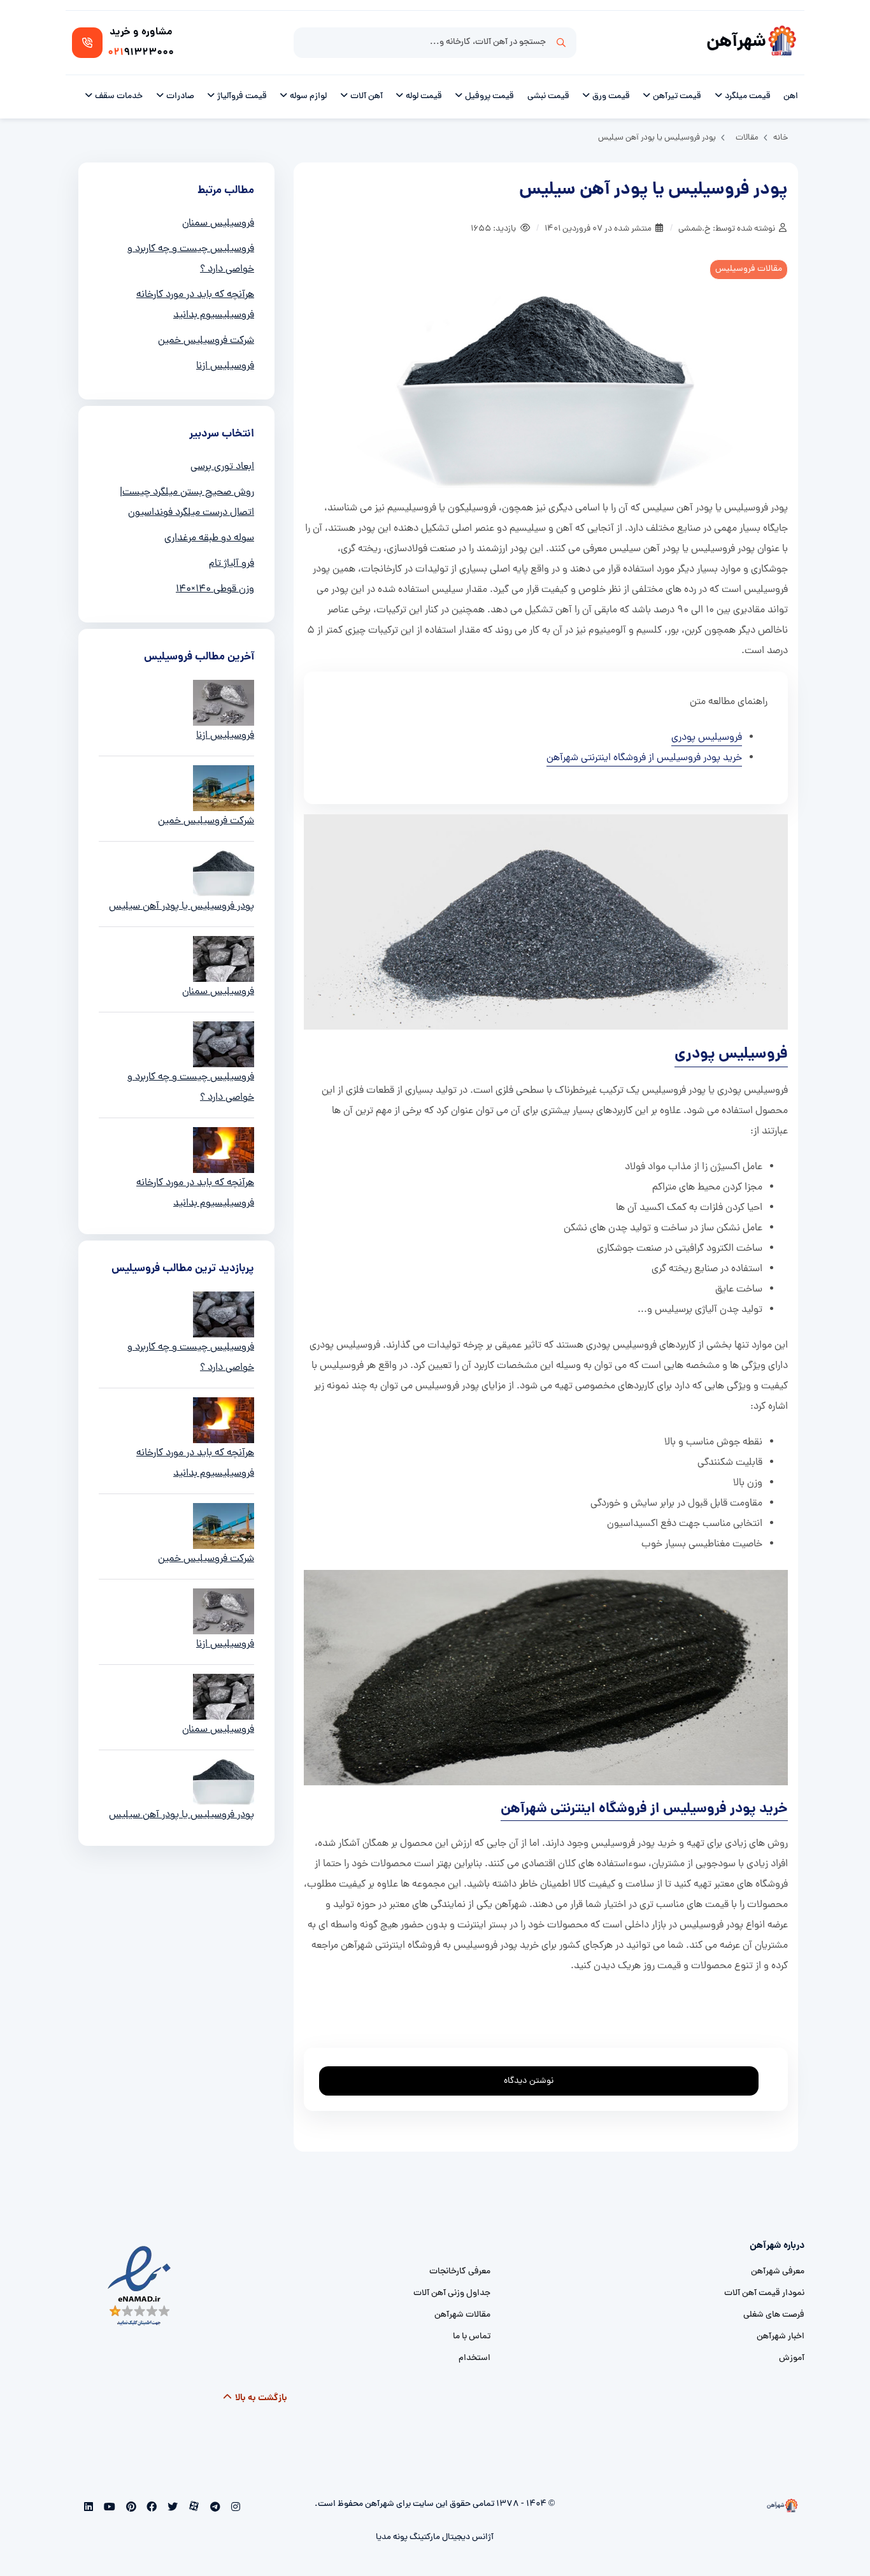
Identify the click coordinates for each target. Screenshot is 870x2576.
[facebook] (151, 2508)
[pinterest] (130, 2508)
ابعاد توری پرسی (222, 467)
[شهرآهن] (782, 43)
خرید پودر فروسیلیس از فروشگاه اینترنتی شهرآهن (644, 758)
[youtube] (109, 2508)
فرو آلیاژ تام (232, 564)
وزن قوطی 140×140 (215, 589)
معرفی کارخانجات (460, 2272)
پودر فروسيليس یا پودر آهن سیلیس (182, 907)
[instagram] (234, 2508)
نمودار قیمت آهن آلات (764, 2293)
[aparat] (193, 2508)
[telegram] (214, 2508)
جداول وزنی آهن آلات (452, 2293)
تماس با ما (472, 2337)
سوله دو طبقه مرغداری (209, 538)
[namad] (140, 2286)
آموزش (792, 2358)
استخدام (474, 2358)
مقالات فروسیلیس (749, 269)
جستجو (561, 43)
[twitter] (172, 2508)
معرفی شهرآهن (778, 2272)
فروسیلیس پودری (707, 738)
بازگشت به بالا (260, 2398)
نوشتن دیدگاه (529, 2081)
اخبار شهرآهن (781, 2337)
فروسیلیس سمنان (218, 224)
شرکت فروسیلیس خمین (206, 341)
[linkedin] (89, 2508)
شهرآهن (736, 42)
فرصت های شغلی (774, 2315)
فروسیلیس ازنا (225, 366)
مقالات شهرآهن (462, 2315)
